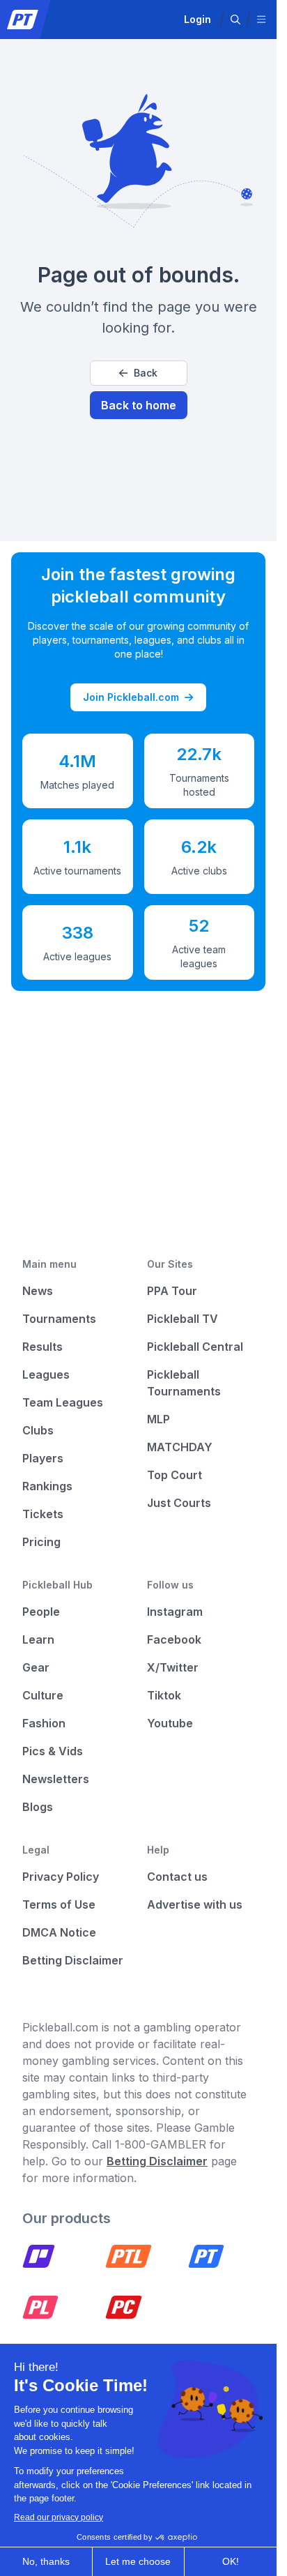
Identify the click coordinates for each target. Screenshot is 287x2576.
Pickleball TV (183, 1319)
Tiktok (164, 1695)
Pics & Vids (53, 1751)
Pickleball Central (195, 1347)
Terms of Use (59, 1904)
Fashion (44, 1723)
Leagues (46, 1374)
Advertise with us (195, 1904)
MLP (158, 1419)
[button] (235, 20)
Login (197, 19)
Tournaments (59, 1319)
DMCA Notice (59, 1932)
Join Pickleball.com (131, 697)
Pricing (41, 1542)
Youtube (170, 1723)
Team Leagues (63, 1402)
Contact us (177, 1877)
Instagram (175, 1612)
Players (43, 1458)
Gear (36, 1667)
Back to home (139, 405)
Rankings (47, 1486)
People (41, 1612)
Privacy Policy (61, 1877)
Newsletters (56, 1779)
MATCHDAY (180, 1447)
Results (42, 1347)
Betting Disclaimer (73, 1960)
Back (146, 373)
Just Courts (179, 1503)
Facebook (174, 1639)
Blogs (38, 1807)
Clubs (38, 1430)
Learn (38, 1639)
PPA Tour (172, 1291)
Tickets (43, 1514)
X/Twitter (173, 1667)
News (38, 1291)
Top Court (174, 1475)
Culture (43, 1695)
